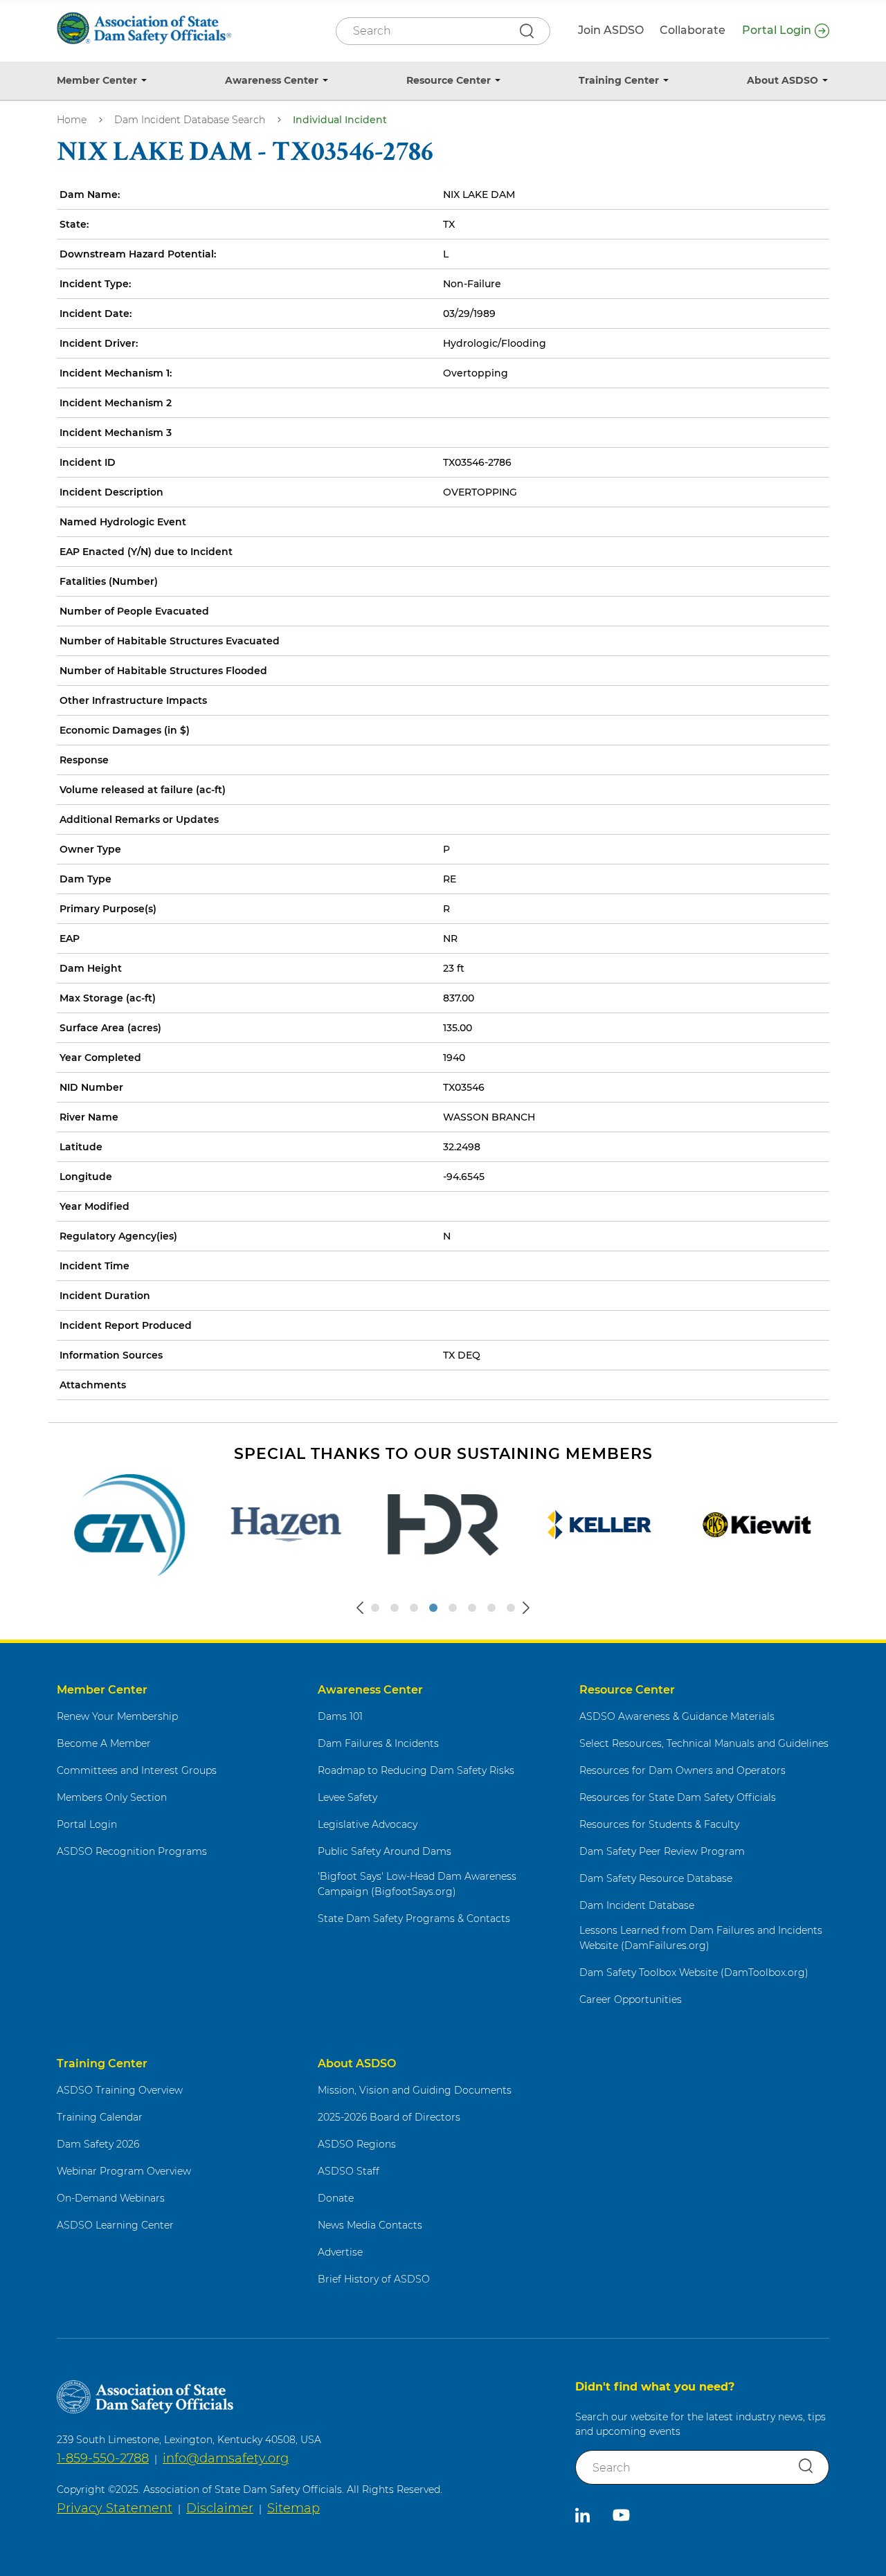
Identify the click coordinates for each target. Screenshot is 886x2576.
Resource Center (449, 80)
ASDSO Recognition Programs (132, 1851)
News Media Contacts (370, 2225)
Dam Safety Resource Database (656, 1878)
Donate (336, 2198)
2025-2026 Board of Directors (389, 2117)
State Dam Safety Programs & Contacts (414, 1919)
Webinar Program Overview (124, 2171)
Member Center (97, 80)
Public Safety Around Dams (385, 1851)
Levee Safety (347, 1797)
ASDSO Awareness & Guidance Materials (677, 1716)
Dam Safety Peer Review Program (662, 1851)
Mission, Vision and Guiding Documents (415, 2090)
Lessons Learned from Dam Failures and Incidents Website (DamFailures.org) (701, 1938)
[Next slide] (526, 1608)
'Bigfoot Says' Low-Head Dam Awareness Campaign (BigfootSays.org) (417, 1884)
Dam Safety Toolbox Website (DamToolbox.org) (694, 1972)
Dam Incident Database (637, 1905)
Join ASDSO (611, 30)
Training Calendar (100, 2117)
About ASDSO (783, 80)
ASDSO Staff (349, 2171)
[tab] (375, 1608)
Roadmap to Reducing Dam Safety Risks (416, 1770)
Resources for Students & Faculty (659, 1824)
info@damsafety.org (226, 2458)
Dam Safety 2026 (98, 2144)
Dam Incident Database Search (190, 120)
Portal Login (777, 30)
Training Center (619, 80)
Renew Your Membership (117, 1716)
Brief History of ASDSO (374, 2279)
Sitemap (293, 2508)
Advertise (340, 2252)
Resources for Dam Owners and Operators (682, 1770)
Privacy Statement (115, 2508)
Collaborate (693, 30)
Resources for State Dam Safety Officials (678, 1797)
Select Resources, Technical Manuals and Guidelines (704, 1743)
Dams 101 (340, 1716)
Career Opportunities (631, 1999)
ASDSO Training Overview (120, 2090)
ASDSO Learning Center (115, 2225)
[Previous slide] (360, 1608)
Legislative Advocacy (368, 1824)
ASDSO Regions (357, 2144)
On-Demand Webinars (111, 2198)
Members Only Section (112, 1797)
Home (72, 120)
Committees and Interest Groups (137, 1770)
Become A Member (104, 1743)
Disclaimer (220, 2508)
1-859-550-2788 (103, 2458)
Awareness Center (272, 80)
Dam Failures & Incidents (378, 1743)
